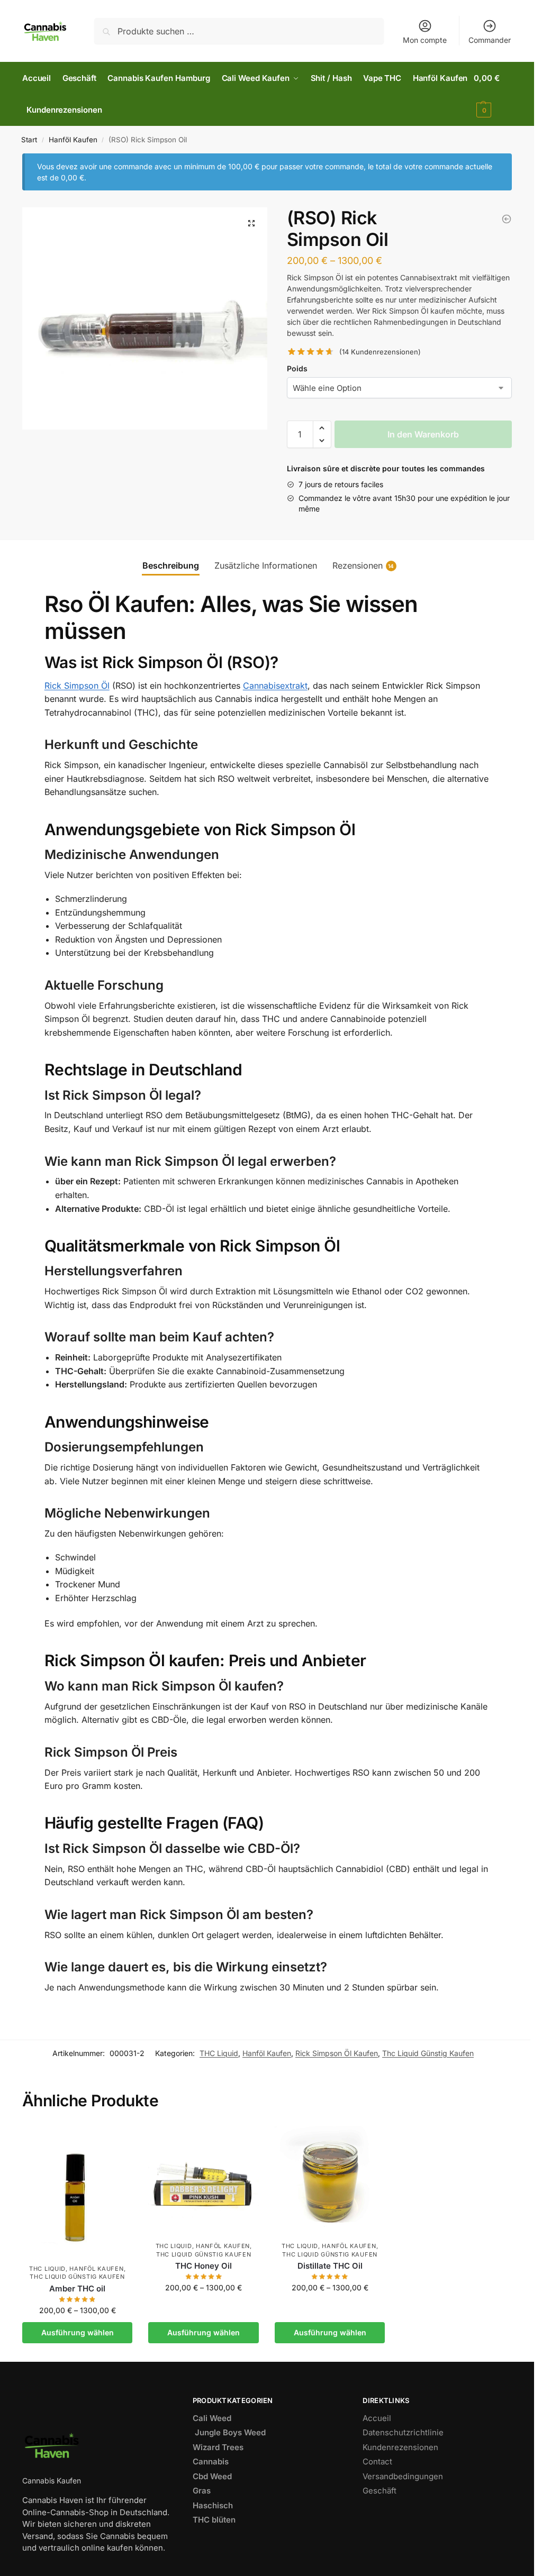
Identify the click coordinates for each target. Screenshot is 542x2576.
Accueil (377, 2418)
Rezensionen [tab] (363, 565)
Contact (377, 2461)
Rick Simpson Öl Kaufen (337, 2053)
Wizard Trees (218, 2447)
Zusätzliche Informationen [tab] (266, 565)
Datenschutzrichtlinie (403, 2432)
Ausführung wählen (78, 2332)
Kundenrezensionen (400, 2447)
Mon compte (425, 40)
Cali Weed (212, 2418)
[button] (251, 223)
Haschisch (213, 2505)
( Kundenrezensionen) (380, 352)
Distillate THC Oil (330, 2266)
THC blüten (214, 2520)
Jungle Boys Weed (229, 2432)
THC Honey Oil (204, 2266)
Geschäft (380, 2491)
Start (29, 140)
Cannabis (211, 2461)
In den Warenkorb (423, 434)
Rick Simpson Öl (77, 686)
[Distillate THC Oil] (330, 2181)
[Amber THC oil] (78, 2192)
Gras (202, 2491)
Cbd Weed (212, 2476)
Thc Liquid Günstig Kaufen (428, 2053)
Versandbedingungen (403, 2476)
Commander (490, 40)
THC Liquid (219, 2053)
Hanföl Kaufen (73, 140)
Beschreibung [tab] (171, 565)
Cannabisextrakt (275, 686)
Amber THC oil (77, 2289)
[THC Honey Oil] (507, 219)
